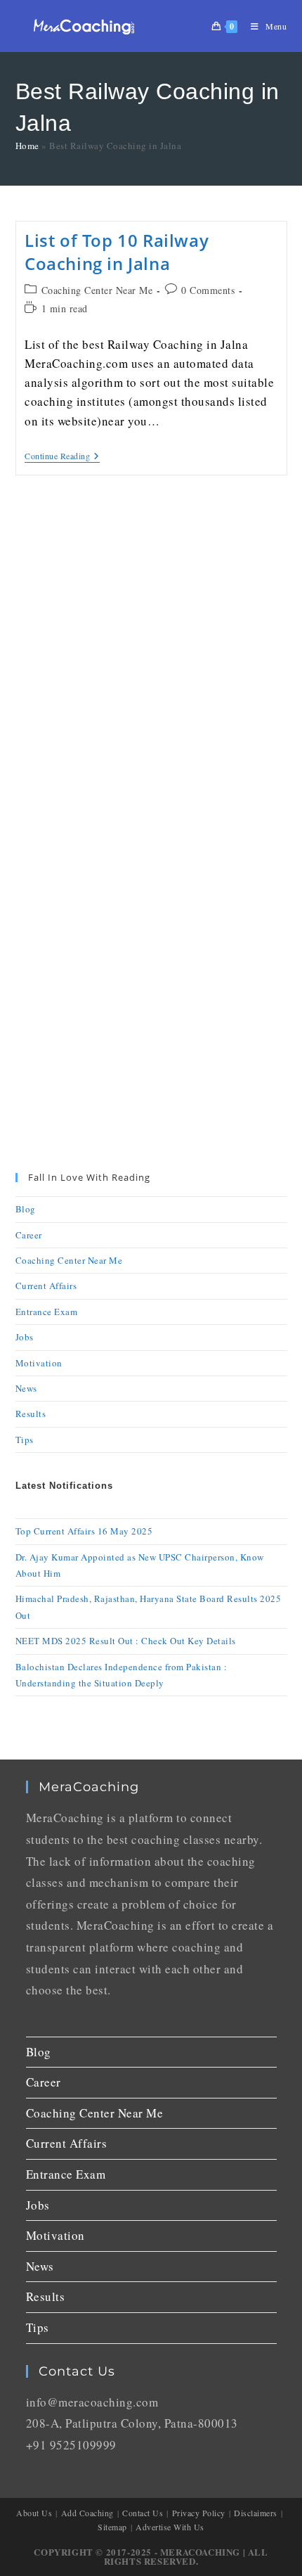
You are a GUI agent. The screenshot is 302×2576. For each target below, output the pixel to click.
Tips (25, 1440)
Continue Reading (62, 456)
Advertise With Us (170, 2527)
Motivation (39, 1363)
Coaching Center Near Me (97, 290)
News (26, 1388)
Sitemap (112, 2527)
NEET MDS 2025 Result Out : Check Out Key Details (126, 1641)
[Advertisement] (151, 663)
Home (27, 146)
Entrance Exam (47, 1312)
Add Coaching (87, 2513)
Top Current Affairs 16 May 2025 (84, 1531)
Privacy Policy (199, 2513)
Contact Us (143, 2513)
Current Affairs (46, 1286)
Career (29, 1235)
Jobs (25, 1337)
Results (31, 1414)
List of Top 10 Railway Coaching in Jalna (117, 252)
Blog (26, 1209)
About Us (34, 2513)
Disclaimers (256, 2513)
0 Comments (208, 290)
